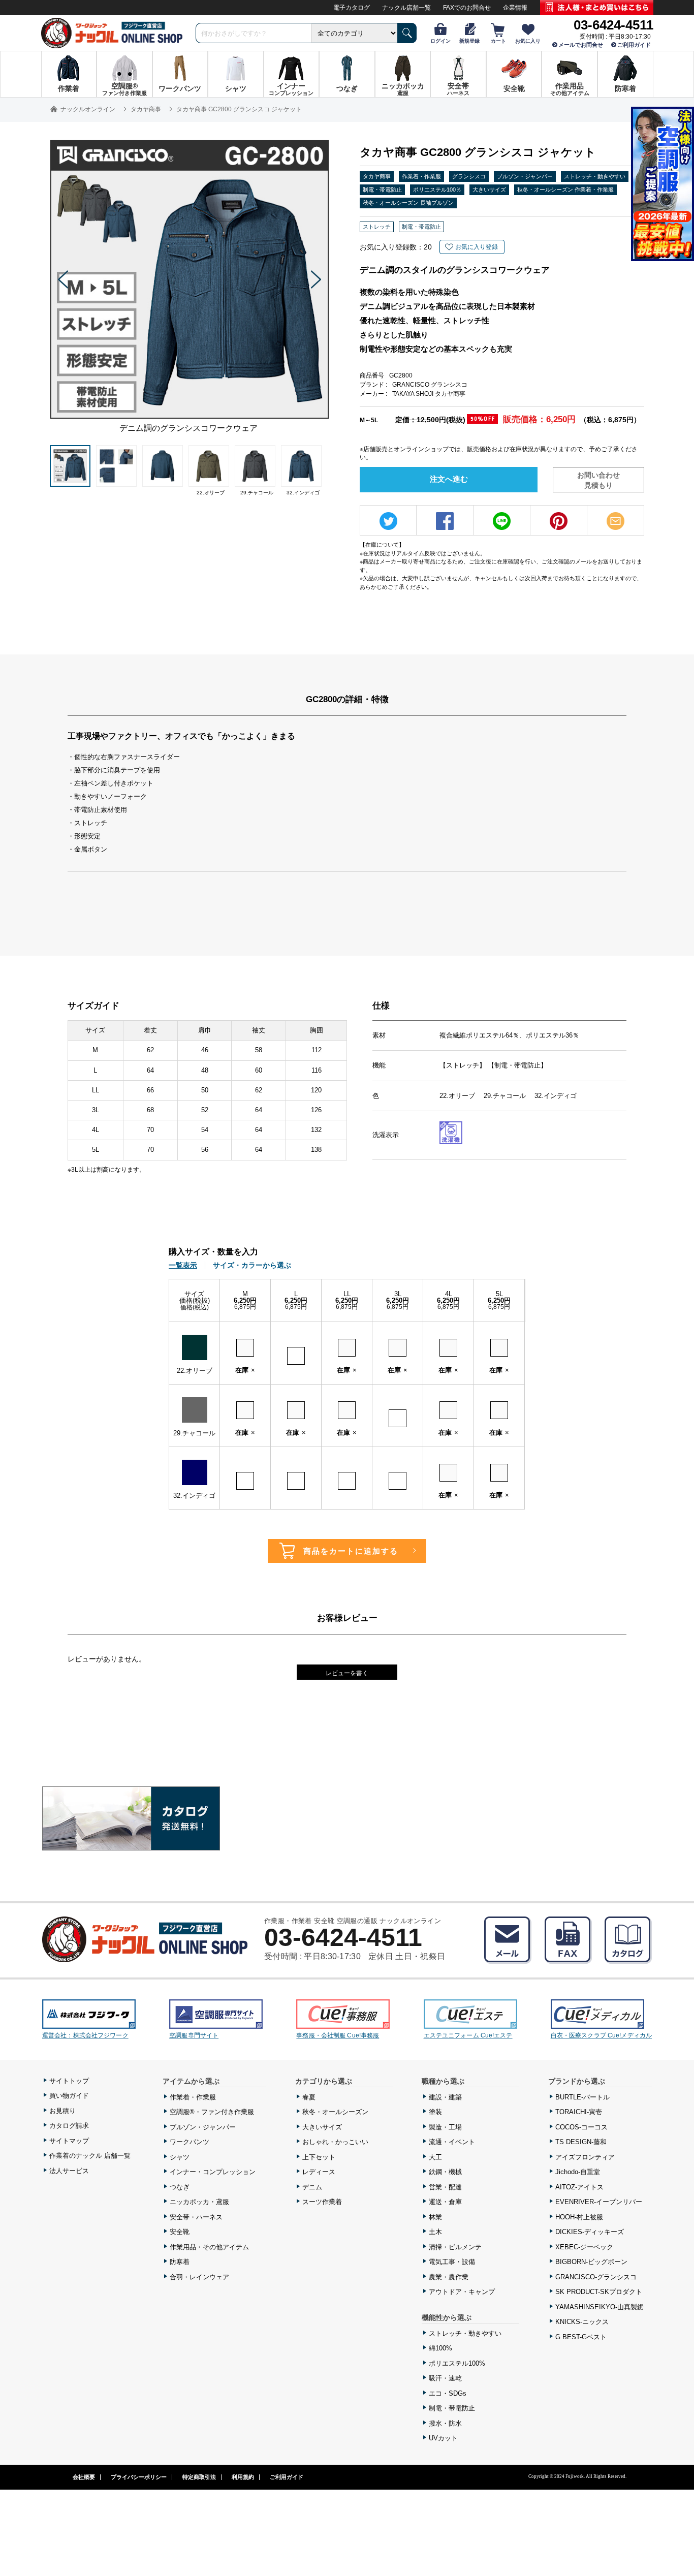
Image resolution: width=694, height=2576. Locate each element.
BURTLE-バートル (582, 2097)
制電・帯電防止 (382, 190)
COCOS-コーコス (581, 2127)
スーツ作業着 (322, 2202)
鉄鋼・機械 (445, 2172)
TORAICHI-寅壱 (579, 2112)
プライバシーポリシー (139, 2477)
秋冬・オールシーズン (335, 2112)
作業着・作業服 (421, 176)
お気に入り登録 (477, 247)
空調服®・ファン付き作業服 (212, 2112)
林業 (435, 2217)
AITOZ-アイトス (579, 2187)
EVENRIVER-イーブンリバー (599, 2202)
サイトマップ (69, 2141)
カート (498, 41)
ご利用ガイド (634, 45)
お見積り (62, 2111)
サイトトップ (69, 2081)
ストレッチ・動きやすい (595, 176)
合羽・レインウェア (199, 2277)
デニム (312, 2187)
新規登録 (469, 41)
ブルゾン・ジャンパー (525, 176)
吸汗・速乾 (445, 2378)
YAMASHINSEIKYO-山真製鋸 (600, 2307)
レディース (319, 2172)
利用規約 (243, 2477)
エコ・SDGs (448, 2393)
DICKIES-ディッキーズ (590, 2232)
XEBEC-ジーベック (584, 2247)
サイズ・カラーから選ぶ (252, 1265)
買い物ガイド (69, 2096)
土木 (435, 2232)
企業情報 (515, 8)
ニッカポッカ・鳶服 (199, 2202)
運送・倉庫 (445, 2202)
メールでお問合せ (581, 45)
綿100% (440, 2348)
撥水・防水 (445, 2423)
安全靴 (180, 2232)
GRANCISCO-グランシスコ (596, 2277)
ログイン (440, 41)
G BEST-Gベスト (581, 2337)
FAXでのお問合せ (467, 8)
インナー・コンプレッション (213, 2172)
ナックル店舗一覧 (406, 8)
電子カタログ (352, 8)
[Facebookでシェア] (445, 521)
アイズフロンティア (585, 2157)
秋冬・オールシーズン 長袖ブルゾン (408, 203)
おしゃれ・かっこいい (335, 2142)
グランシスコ (469, 176)
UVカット (443, 2438)
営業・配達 (445, 2187)
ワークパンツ (190, 2142)
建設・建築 (445, 2097)
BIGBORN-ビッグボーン (591, 2262)
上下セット (319, 2157)
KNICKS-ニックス (582, 2322)
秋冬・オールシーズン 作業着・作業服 (565, 190)
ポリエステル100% (457, 2363)
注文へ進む (449, 479)
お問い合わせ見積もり (598, 480)
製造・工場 (445, 2127)
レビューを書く (347, 1673)
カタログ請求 (69, 2126)
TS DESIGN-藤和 (581, 2142)
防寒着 (180, 2262)
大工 (435, 2157)
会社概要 (84, 2477)
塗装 (435, 2112)
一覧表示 (183, 1265)
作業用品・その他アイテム (209, 2247)
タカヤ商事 (377, 176)
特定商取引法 (199, 2477)
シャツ (180, 2157)
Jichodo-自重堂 (578, 2172)
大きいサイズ (489, 190)
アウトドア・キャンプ (462, 2292)
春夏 (309, 2097)
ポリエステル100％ (437, 190)
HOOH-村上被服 (579, 2217)
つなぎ (180, 2187)
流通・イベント (452, 2142)
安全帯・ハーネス (196, 2217)
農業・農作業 (449, 2277)
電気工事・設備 (452, 2262)
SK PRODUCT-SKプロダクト (599, 2292)
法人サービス (69, 2171)
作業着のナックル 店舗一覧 (90, 2156)
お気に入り (528, 41)
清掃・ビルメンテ (455, 2247)
